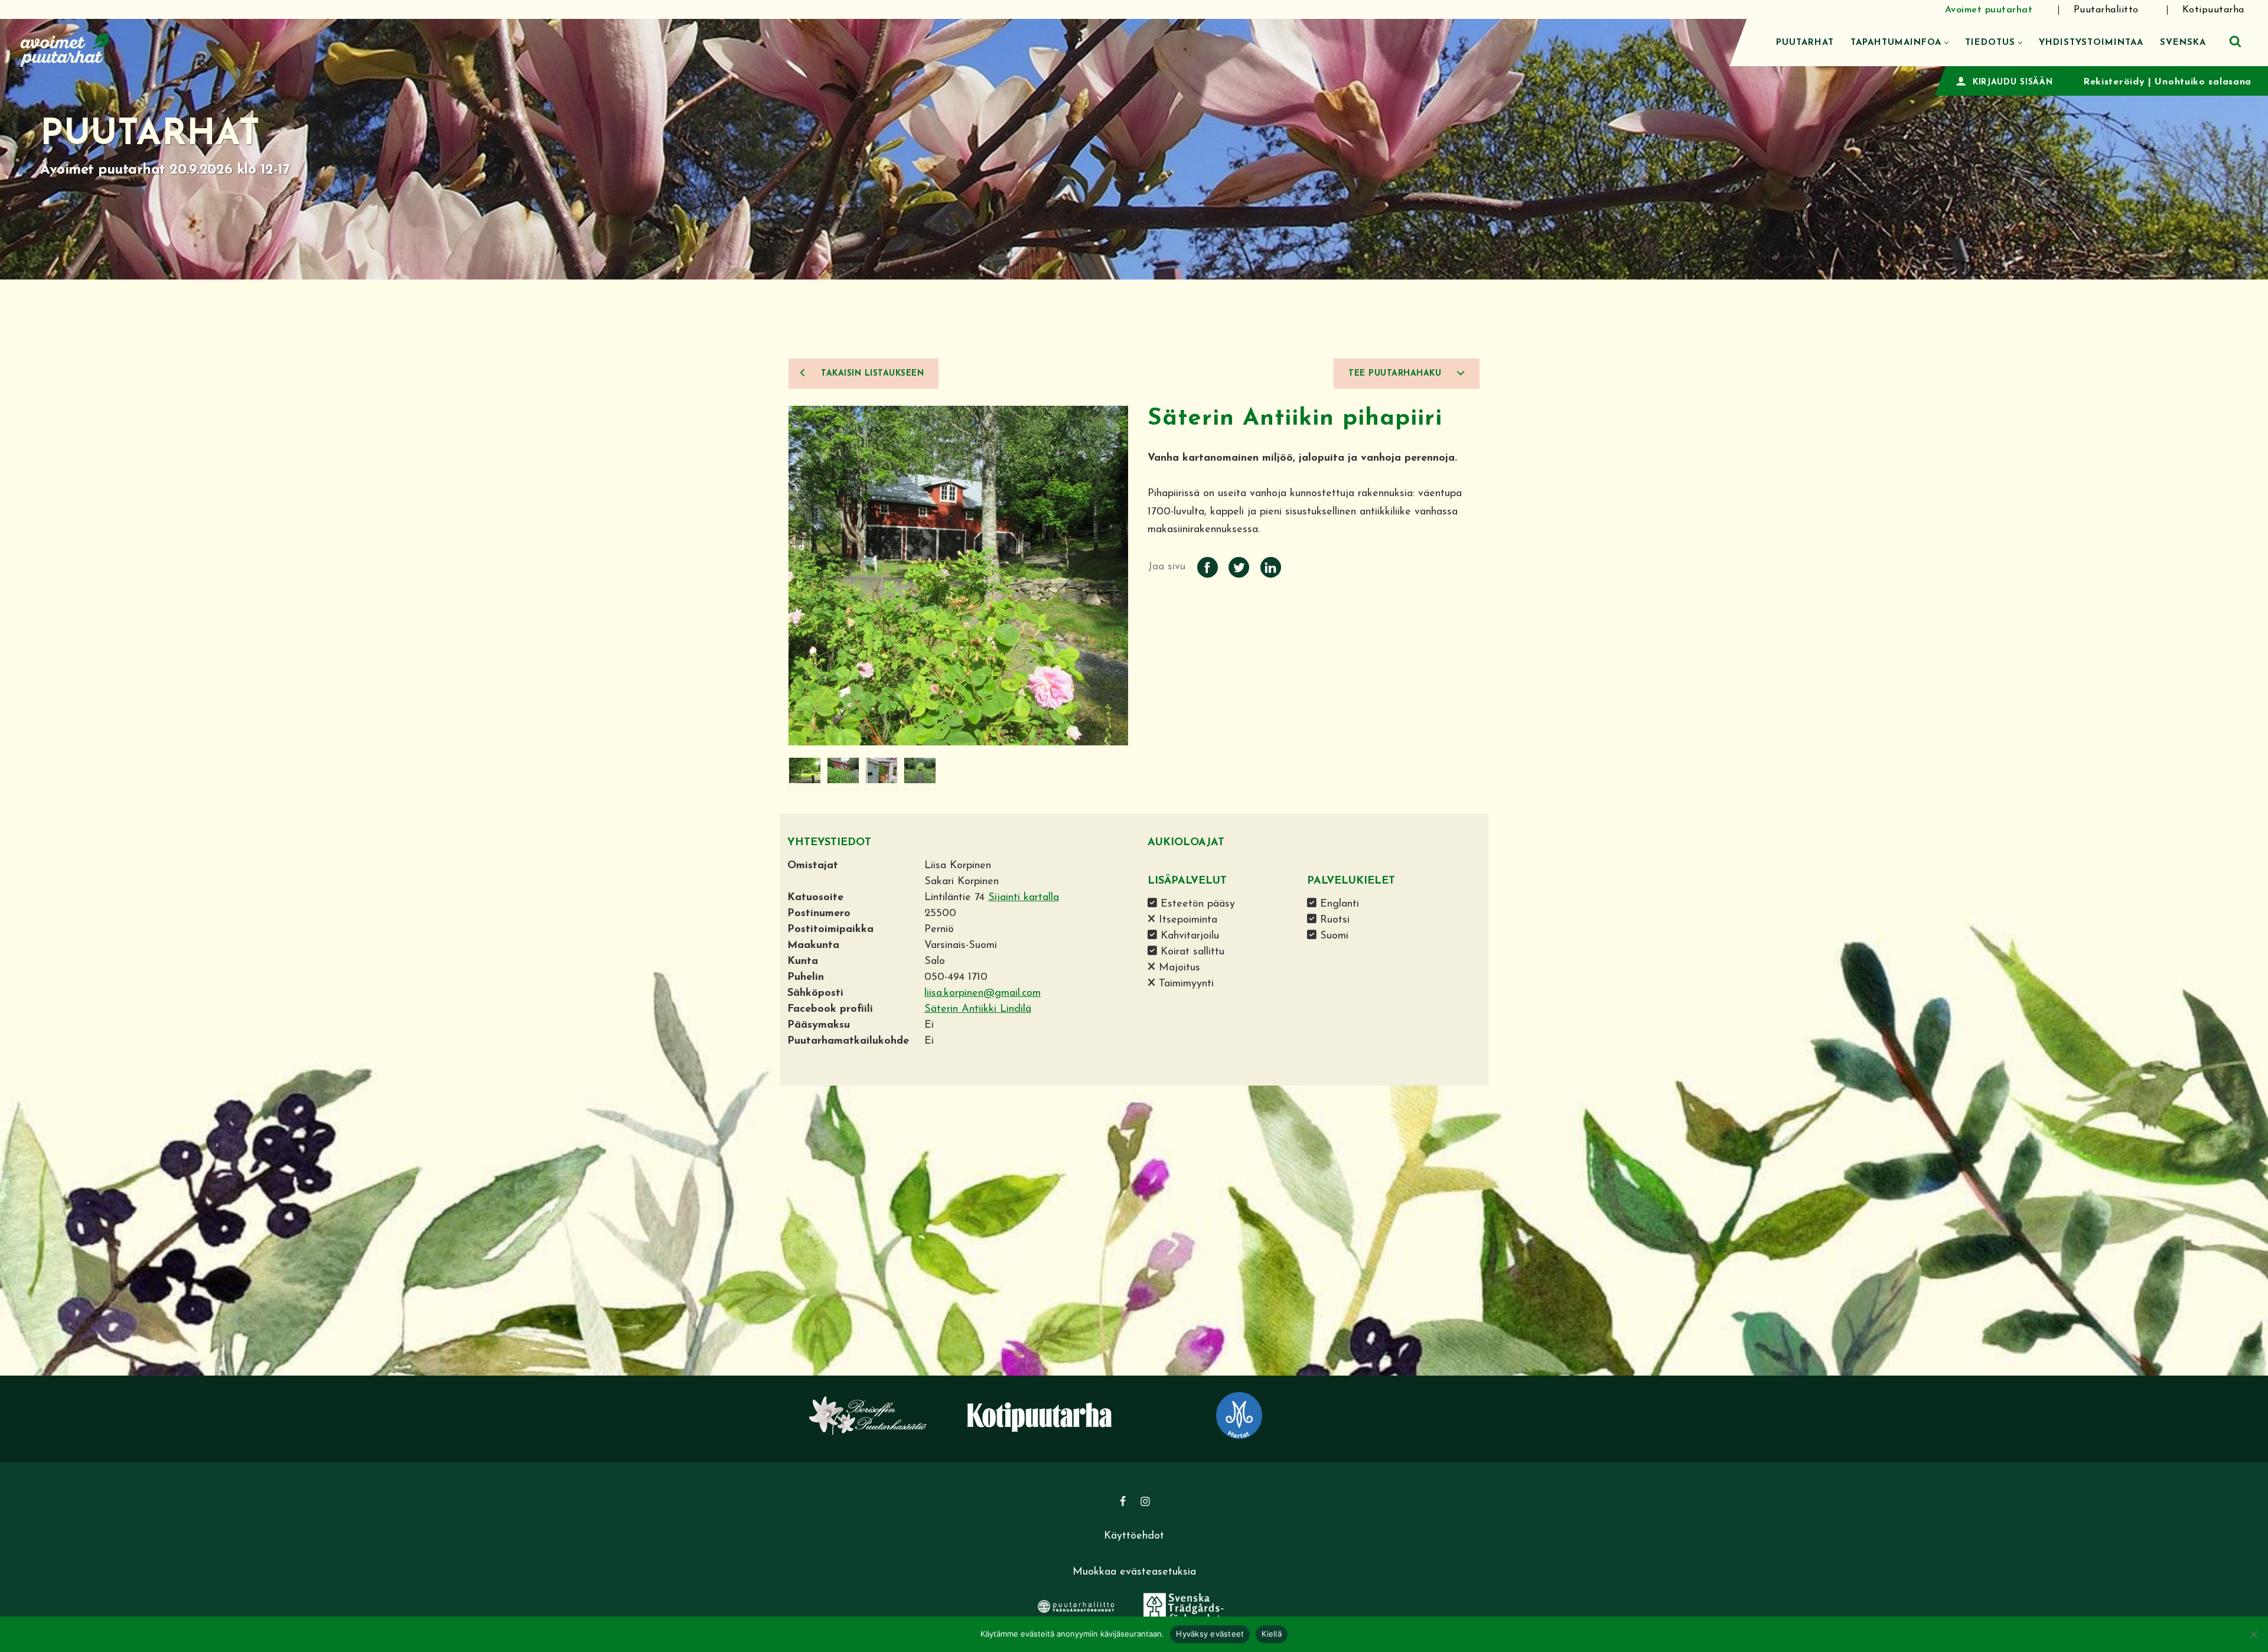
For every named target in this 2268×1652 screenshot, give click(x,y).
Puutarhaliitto (2106, 10)
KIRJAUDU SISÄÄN (2013, 82)
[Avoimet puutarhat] (65, 48)
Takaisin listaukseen (871, 374)
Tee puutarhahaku (1397, 374)
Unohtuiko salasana (2203, 82)
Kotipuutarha (2213, 10)
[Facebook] (1123, 1501)
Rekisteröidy (2114, 82)
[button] (1946, 43)
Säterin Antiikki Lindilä (978, 1009)
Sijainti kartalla (1024, 898)
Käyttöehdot (1134, 1536)
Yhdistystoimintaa (2091, 43)
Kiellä (1272, 1634)
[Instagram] (1145, 1501)
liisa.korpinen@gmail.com (983, 993)
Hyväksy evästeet (1210, 1634)
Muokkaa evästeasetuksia (1134, 1572)
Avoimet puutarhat (1989, 10)
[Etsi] (2235, 41)
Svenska (2183, 43)
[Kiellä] (2253, 1634)
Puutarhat (1805, 43)
